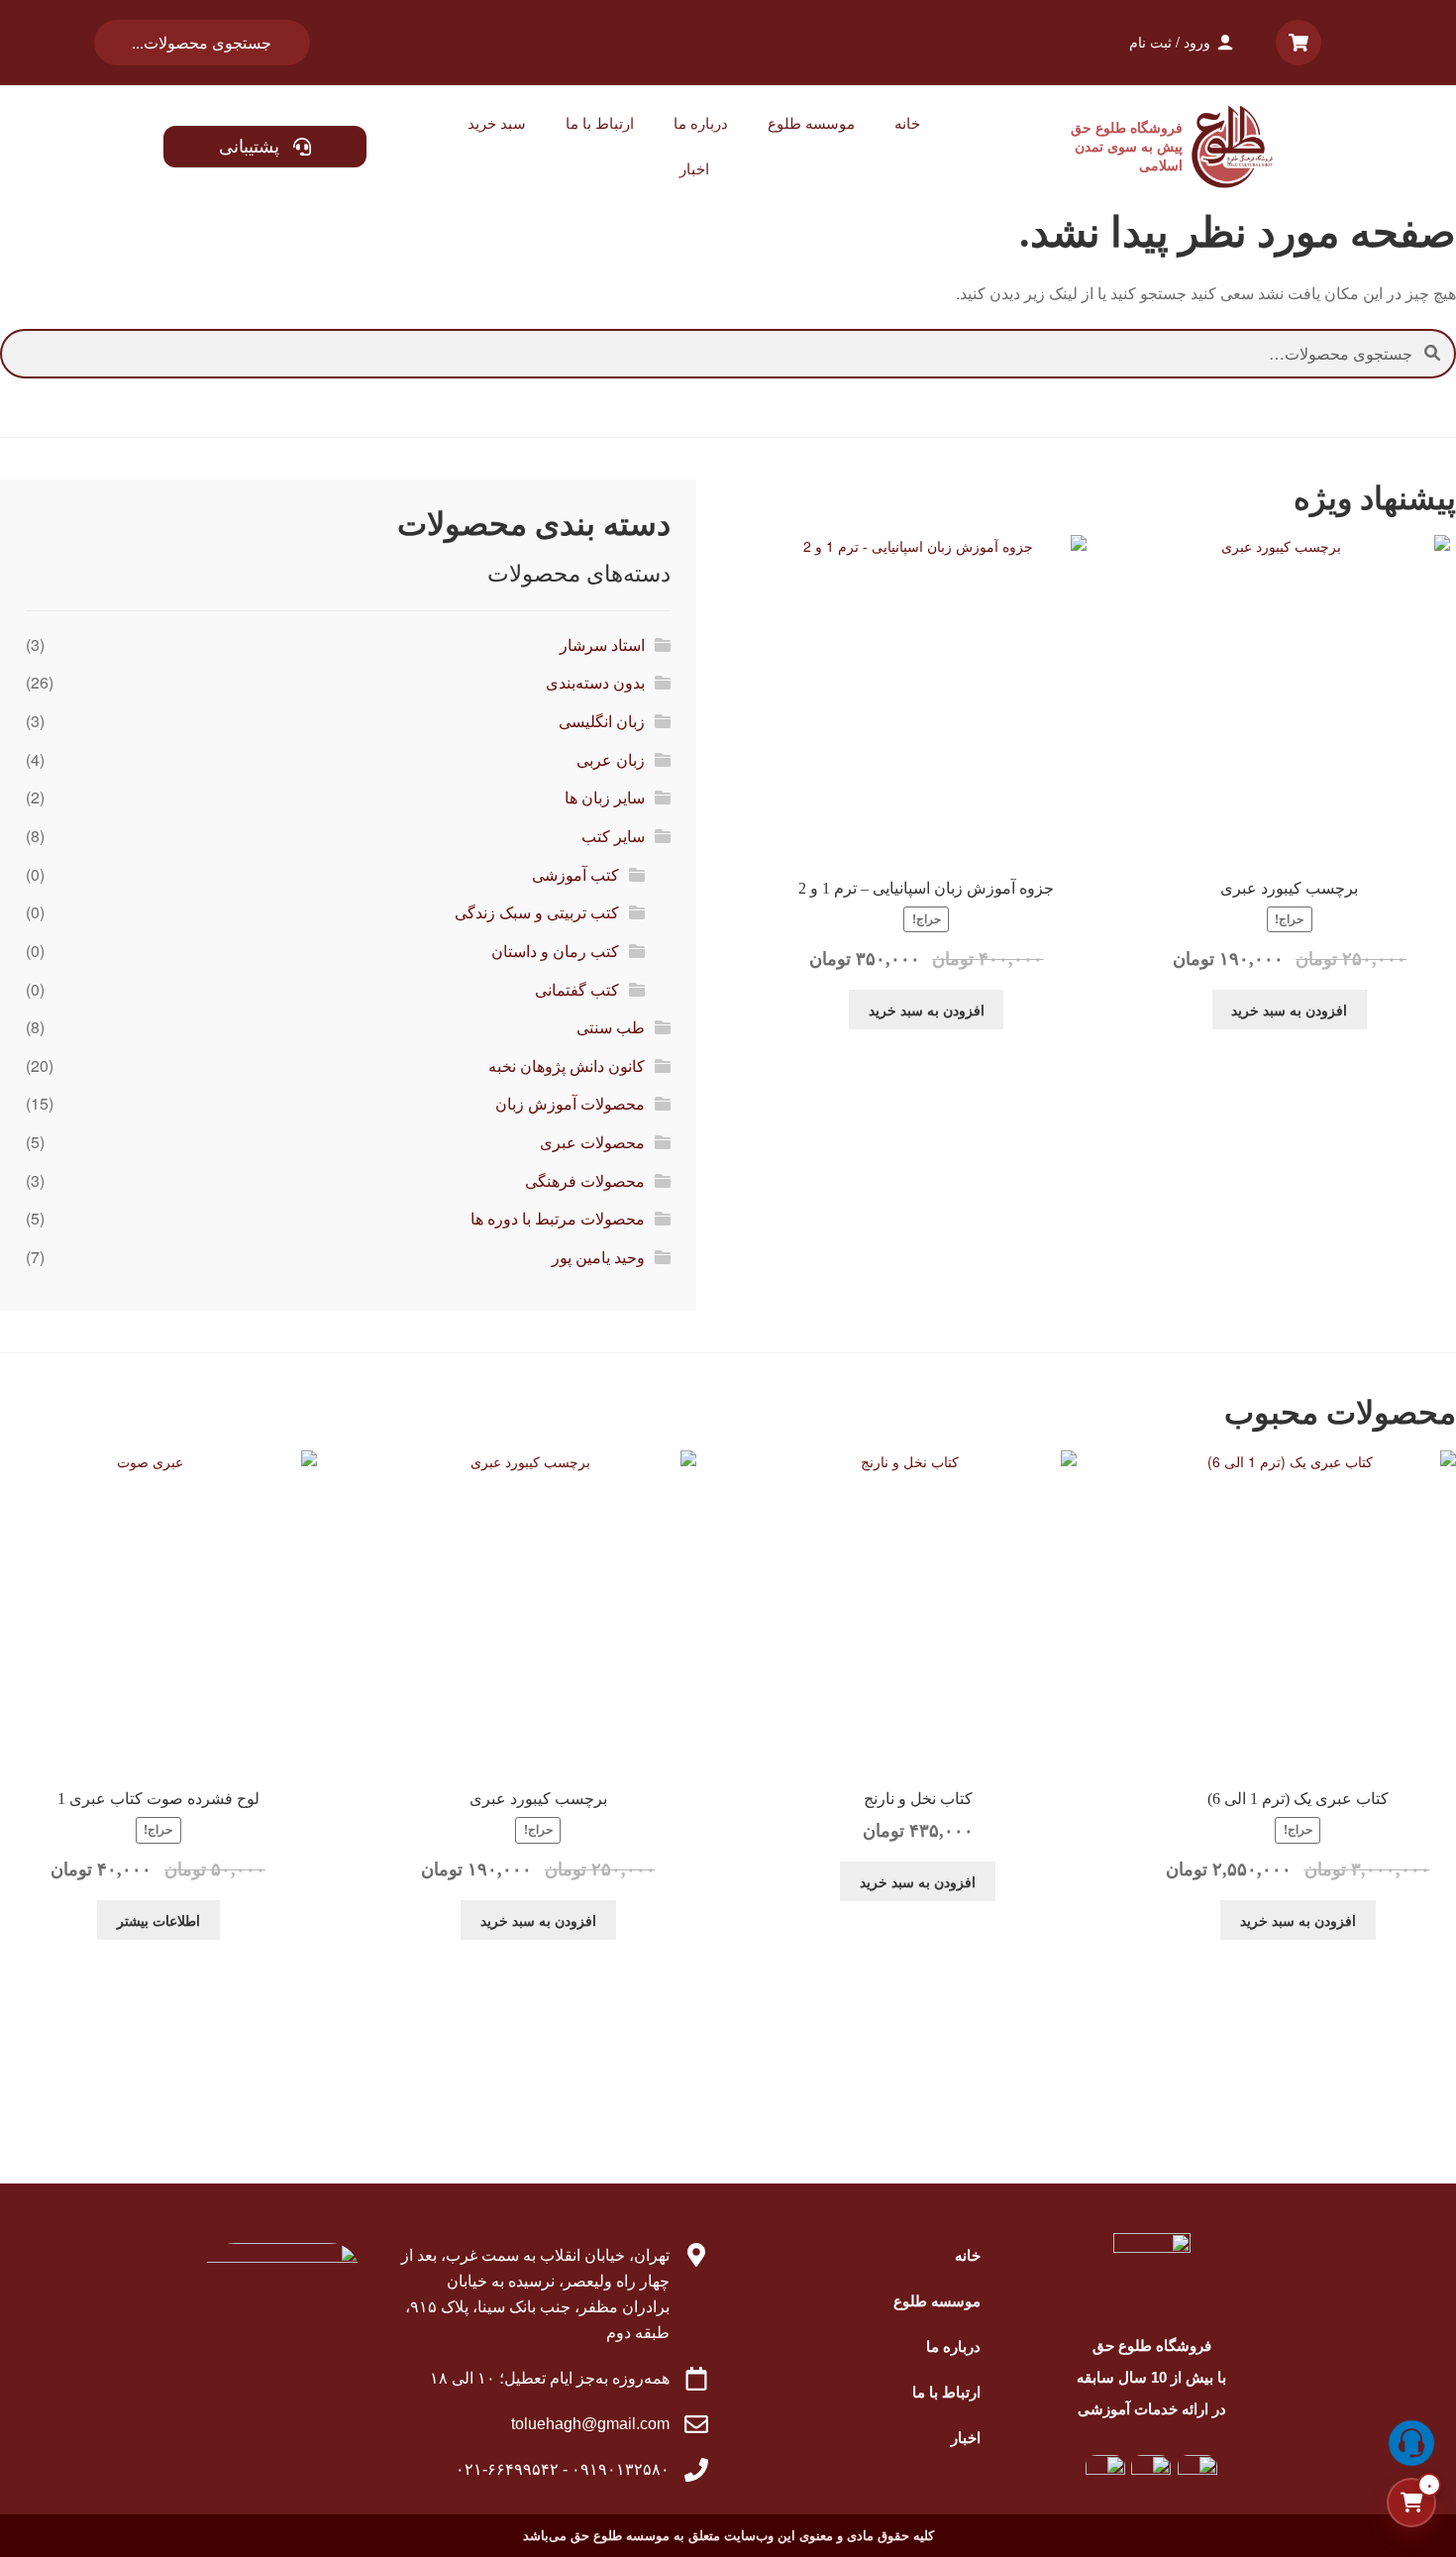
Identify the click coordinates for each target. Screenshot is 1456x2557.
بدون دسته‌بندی (595, 682)
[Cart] (1299, 43)
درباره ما (701, 123)
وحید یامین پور (598, 1257)
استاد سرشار (602, 644)
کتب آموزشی (575, 874)
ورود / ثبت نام (1170, 42)
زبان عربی (611, 759)
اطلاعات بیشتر (158, 1920)
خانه (907, 123)
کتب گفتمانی (577, 989)
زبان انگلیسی (602, 721)
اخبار (694, 169)
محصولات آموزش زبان (570, 1103)
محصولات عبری (592, 1142)
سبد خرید (497, 123)
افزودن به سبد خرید (1289, 1010)
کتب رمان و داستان (555, 951)
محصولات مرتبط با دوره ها (558, 1218)
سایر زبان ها (605, 797)
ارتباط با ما (600, 123)
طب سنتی (611, 1027)
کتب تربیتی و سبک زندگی (537, 912)
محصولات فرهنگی (585, 1180)
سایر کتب (613, 836)
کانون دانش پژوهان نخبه (567, 1065)
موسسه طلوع (811, 123)
